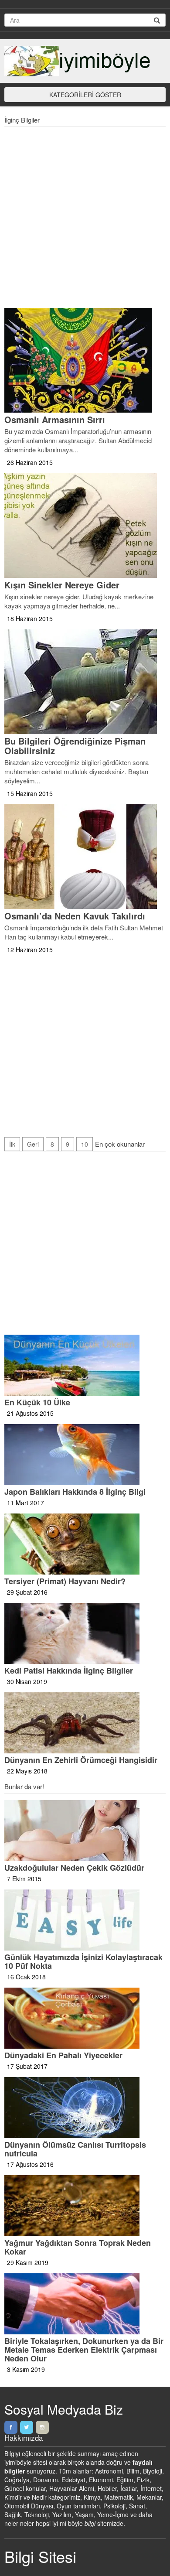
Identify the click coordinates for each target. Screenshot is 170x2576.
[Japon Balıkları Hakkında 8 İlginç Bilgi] (85, 1455)
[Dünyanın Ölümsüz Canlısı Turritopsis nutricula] (85, 2108)
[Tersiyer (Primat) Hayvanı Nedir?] (85, 1544)
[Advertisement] (85, 219)
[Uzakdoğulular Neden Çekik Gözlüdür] (85, 1831)
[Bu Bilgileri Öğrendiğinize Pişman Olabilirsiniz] (85, 682)
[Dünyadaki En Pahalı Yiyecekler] (85, 2018)
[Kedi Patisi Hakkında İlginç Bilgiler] (85, 1633)
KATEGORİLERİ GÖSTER (85, 95)
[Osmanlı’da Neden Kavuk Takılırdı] (85, 857)
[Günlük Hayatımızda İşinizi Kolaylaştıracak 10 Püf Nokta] (85, 1920)
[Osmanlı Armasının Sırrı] (85, 360)
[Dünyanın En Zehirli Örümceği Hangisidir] (85, 1723)
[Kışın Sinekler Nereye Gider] (85, 526)
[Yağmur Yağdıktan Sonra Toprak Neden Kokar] (85, 2206)
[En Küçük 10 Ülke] (85, 1365)
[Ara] (157, 20)
